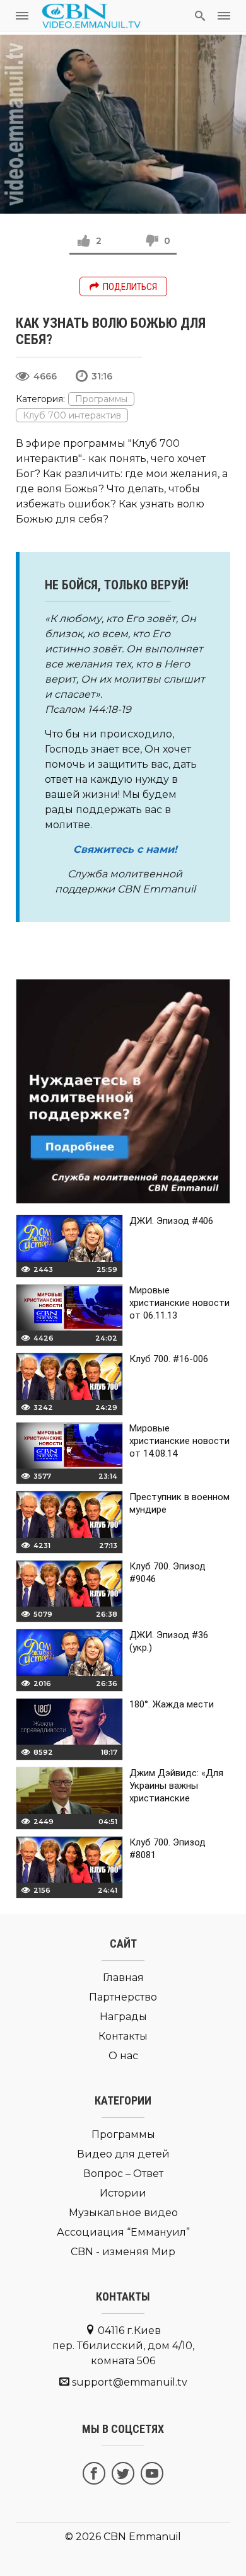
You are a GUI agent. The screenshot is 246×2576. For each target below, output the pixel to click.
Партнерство (123, 1997)
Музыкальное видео (123, 2213)
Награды (123, 2017)
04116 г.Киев (123, 2346)
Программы (101, 399)
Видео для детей (123, 2154)
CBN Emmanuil (142, 2537)
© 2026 (83, 2537)
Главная (123, 1978)
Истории (123, 2193)
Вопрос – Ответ (123, 2174)
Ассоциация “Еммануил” (123, 2232)
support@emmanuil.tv (130, 2382)
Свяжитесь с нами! (125, 849)
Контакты (123, 2036)
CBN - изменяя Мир (123, 2252)
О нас (123, 2056)
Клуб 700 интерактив (72, 415)
